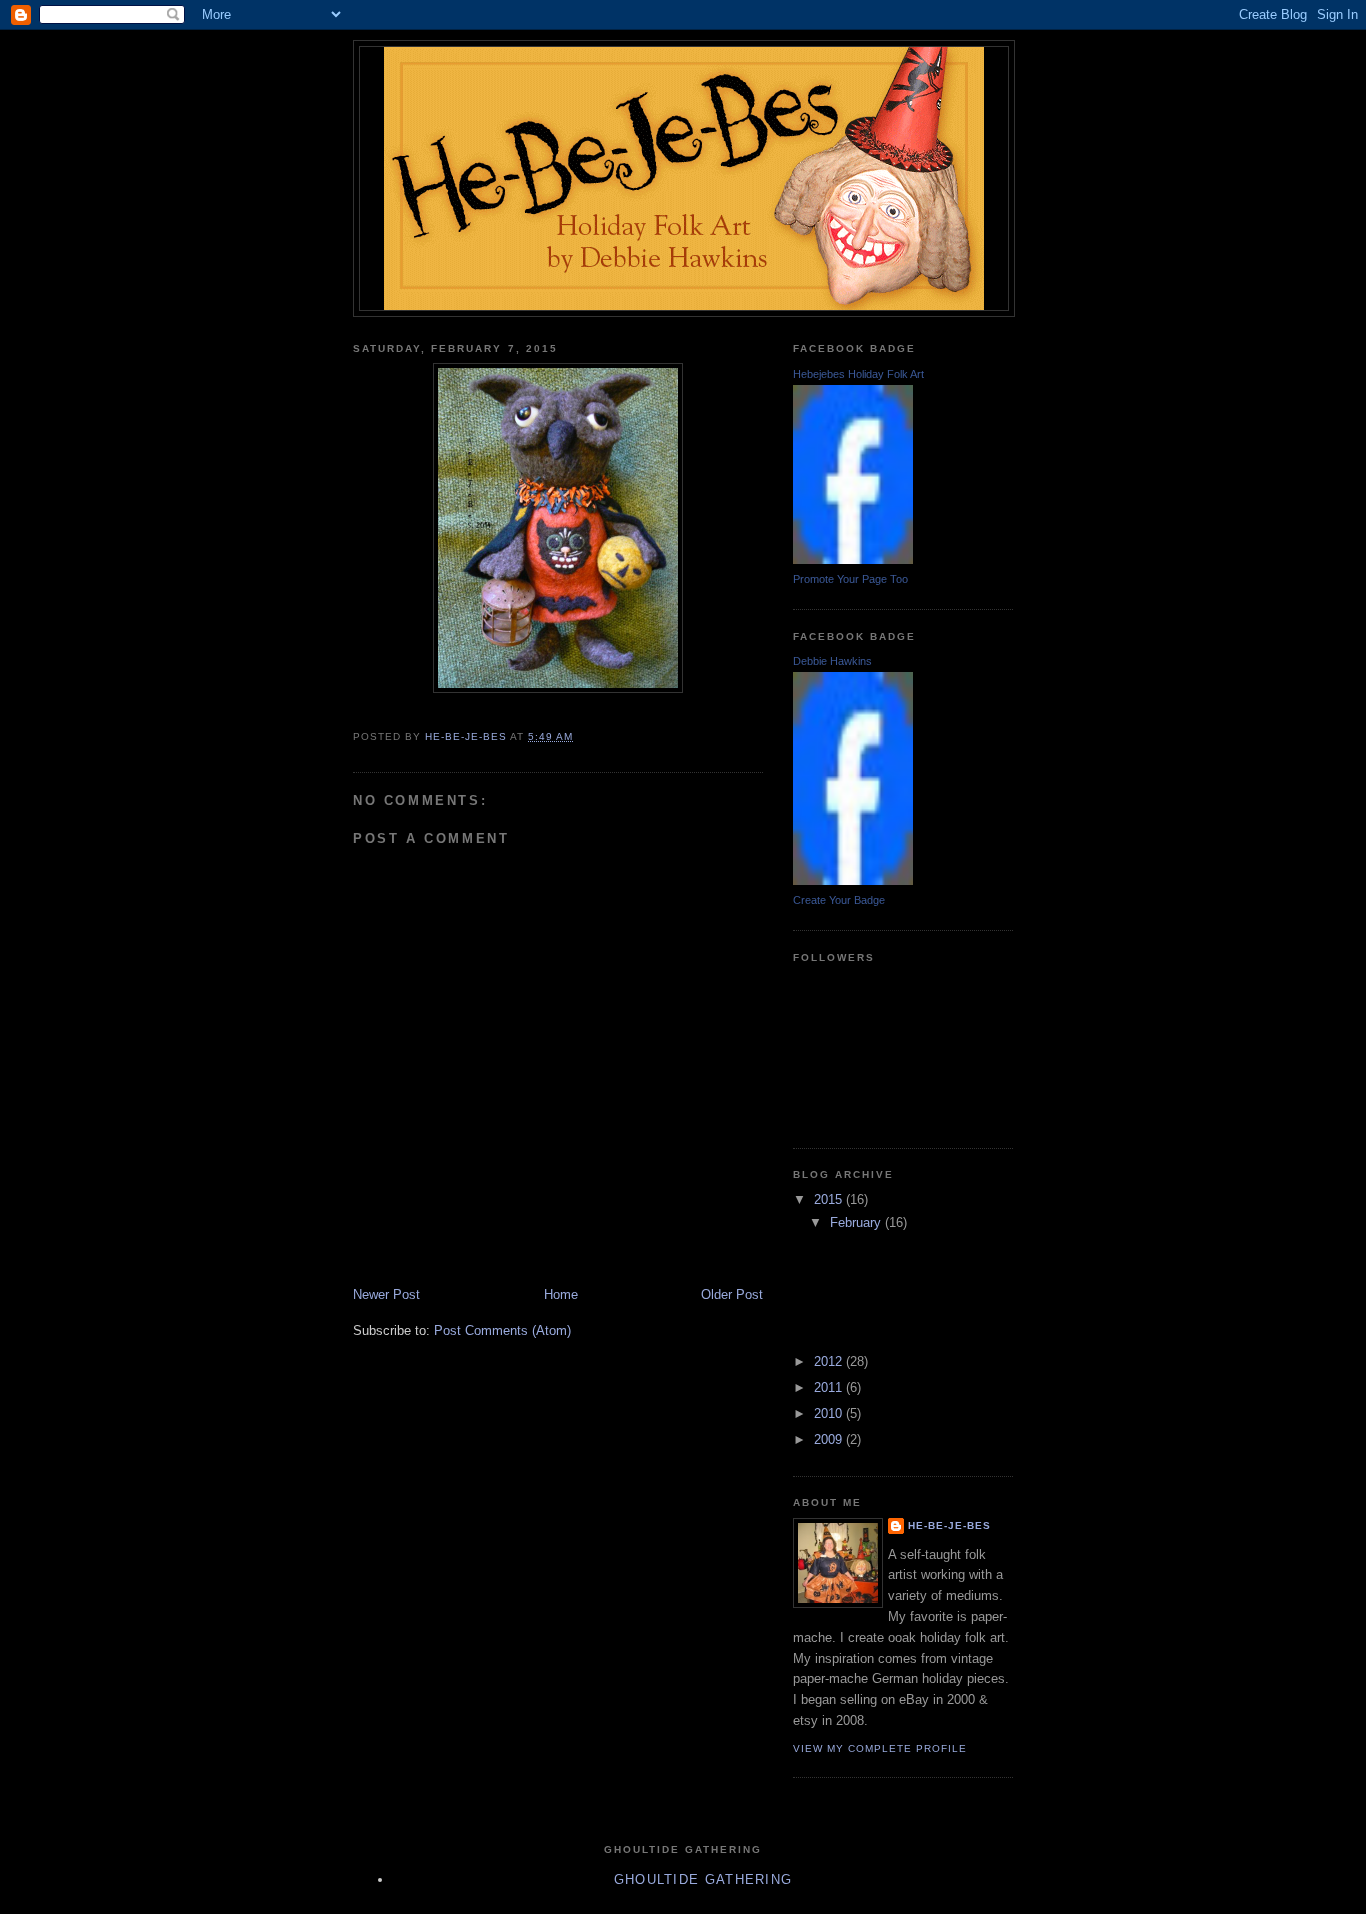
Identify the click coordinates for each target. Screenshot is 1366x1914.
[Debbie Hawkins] (853, 880)
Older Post (732, 1294)
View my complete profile (880, 1748)
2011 (830, 1387)
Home (561, 1294)
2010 (830, 1413)
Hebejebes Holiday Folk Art (858, 374)
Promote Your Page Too (850, 579)
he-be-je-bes (949, 1525)
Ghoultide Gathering (703, 1879)
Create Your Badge (839, 900)
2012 (830, 1361)
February (857, 1222)
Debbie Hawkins (832, 661)
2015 (830, 1199)
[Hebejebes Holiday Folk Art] (853, 559)
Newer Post (386, 1294)
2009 (830, 1439)
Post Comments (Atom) (502, 1330)
